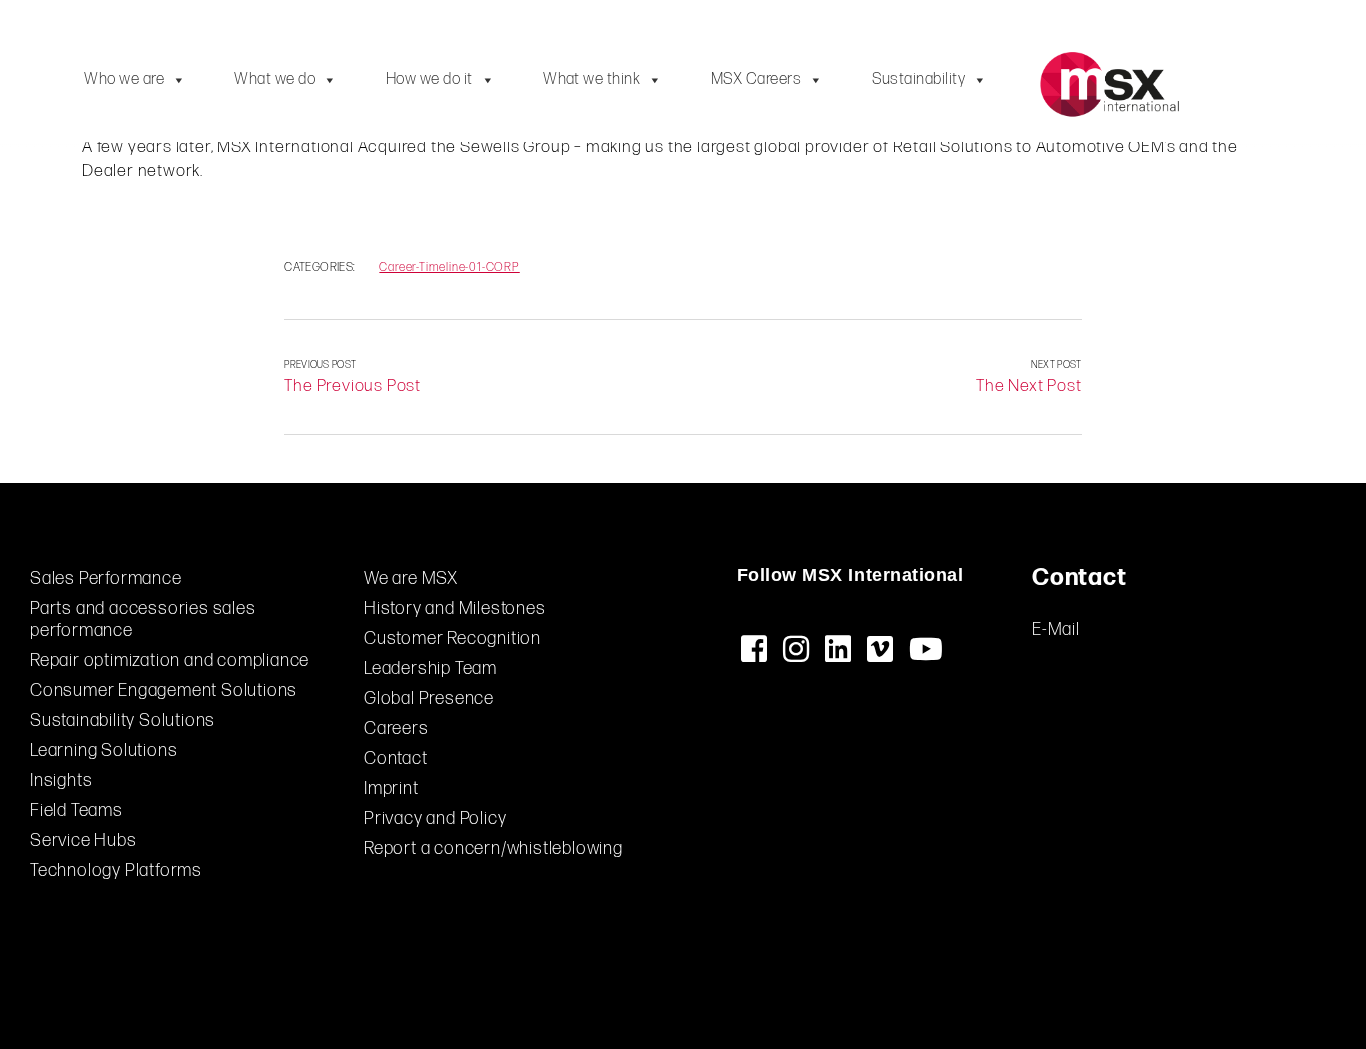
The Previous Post (352, 386)
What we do (274, 79)
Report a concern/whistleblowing (493, 848)
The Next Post (1028, 386)
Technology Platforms (116, 870)
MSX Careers (756, 79)
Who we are (124, 79)
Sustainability (919, 79)
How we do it (429, 79)
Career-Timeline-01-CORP (449, 267)
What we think (591, 79)
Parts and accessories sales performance (143, 619)
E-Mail (1056, 629)
